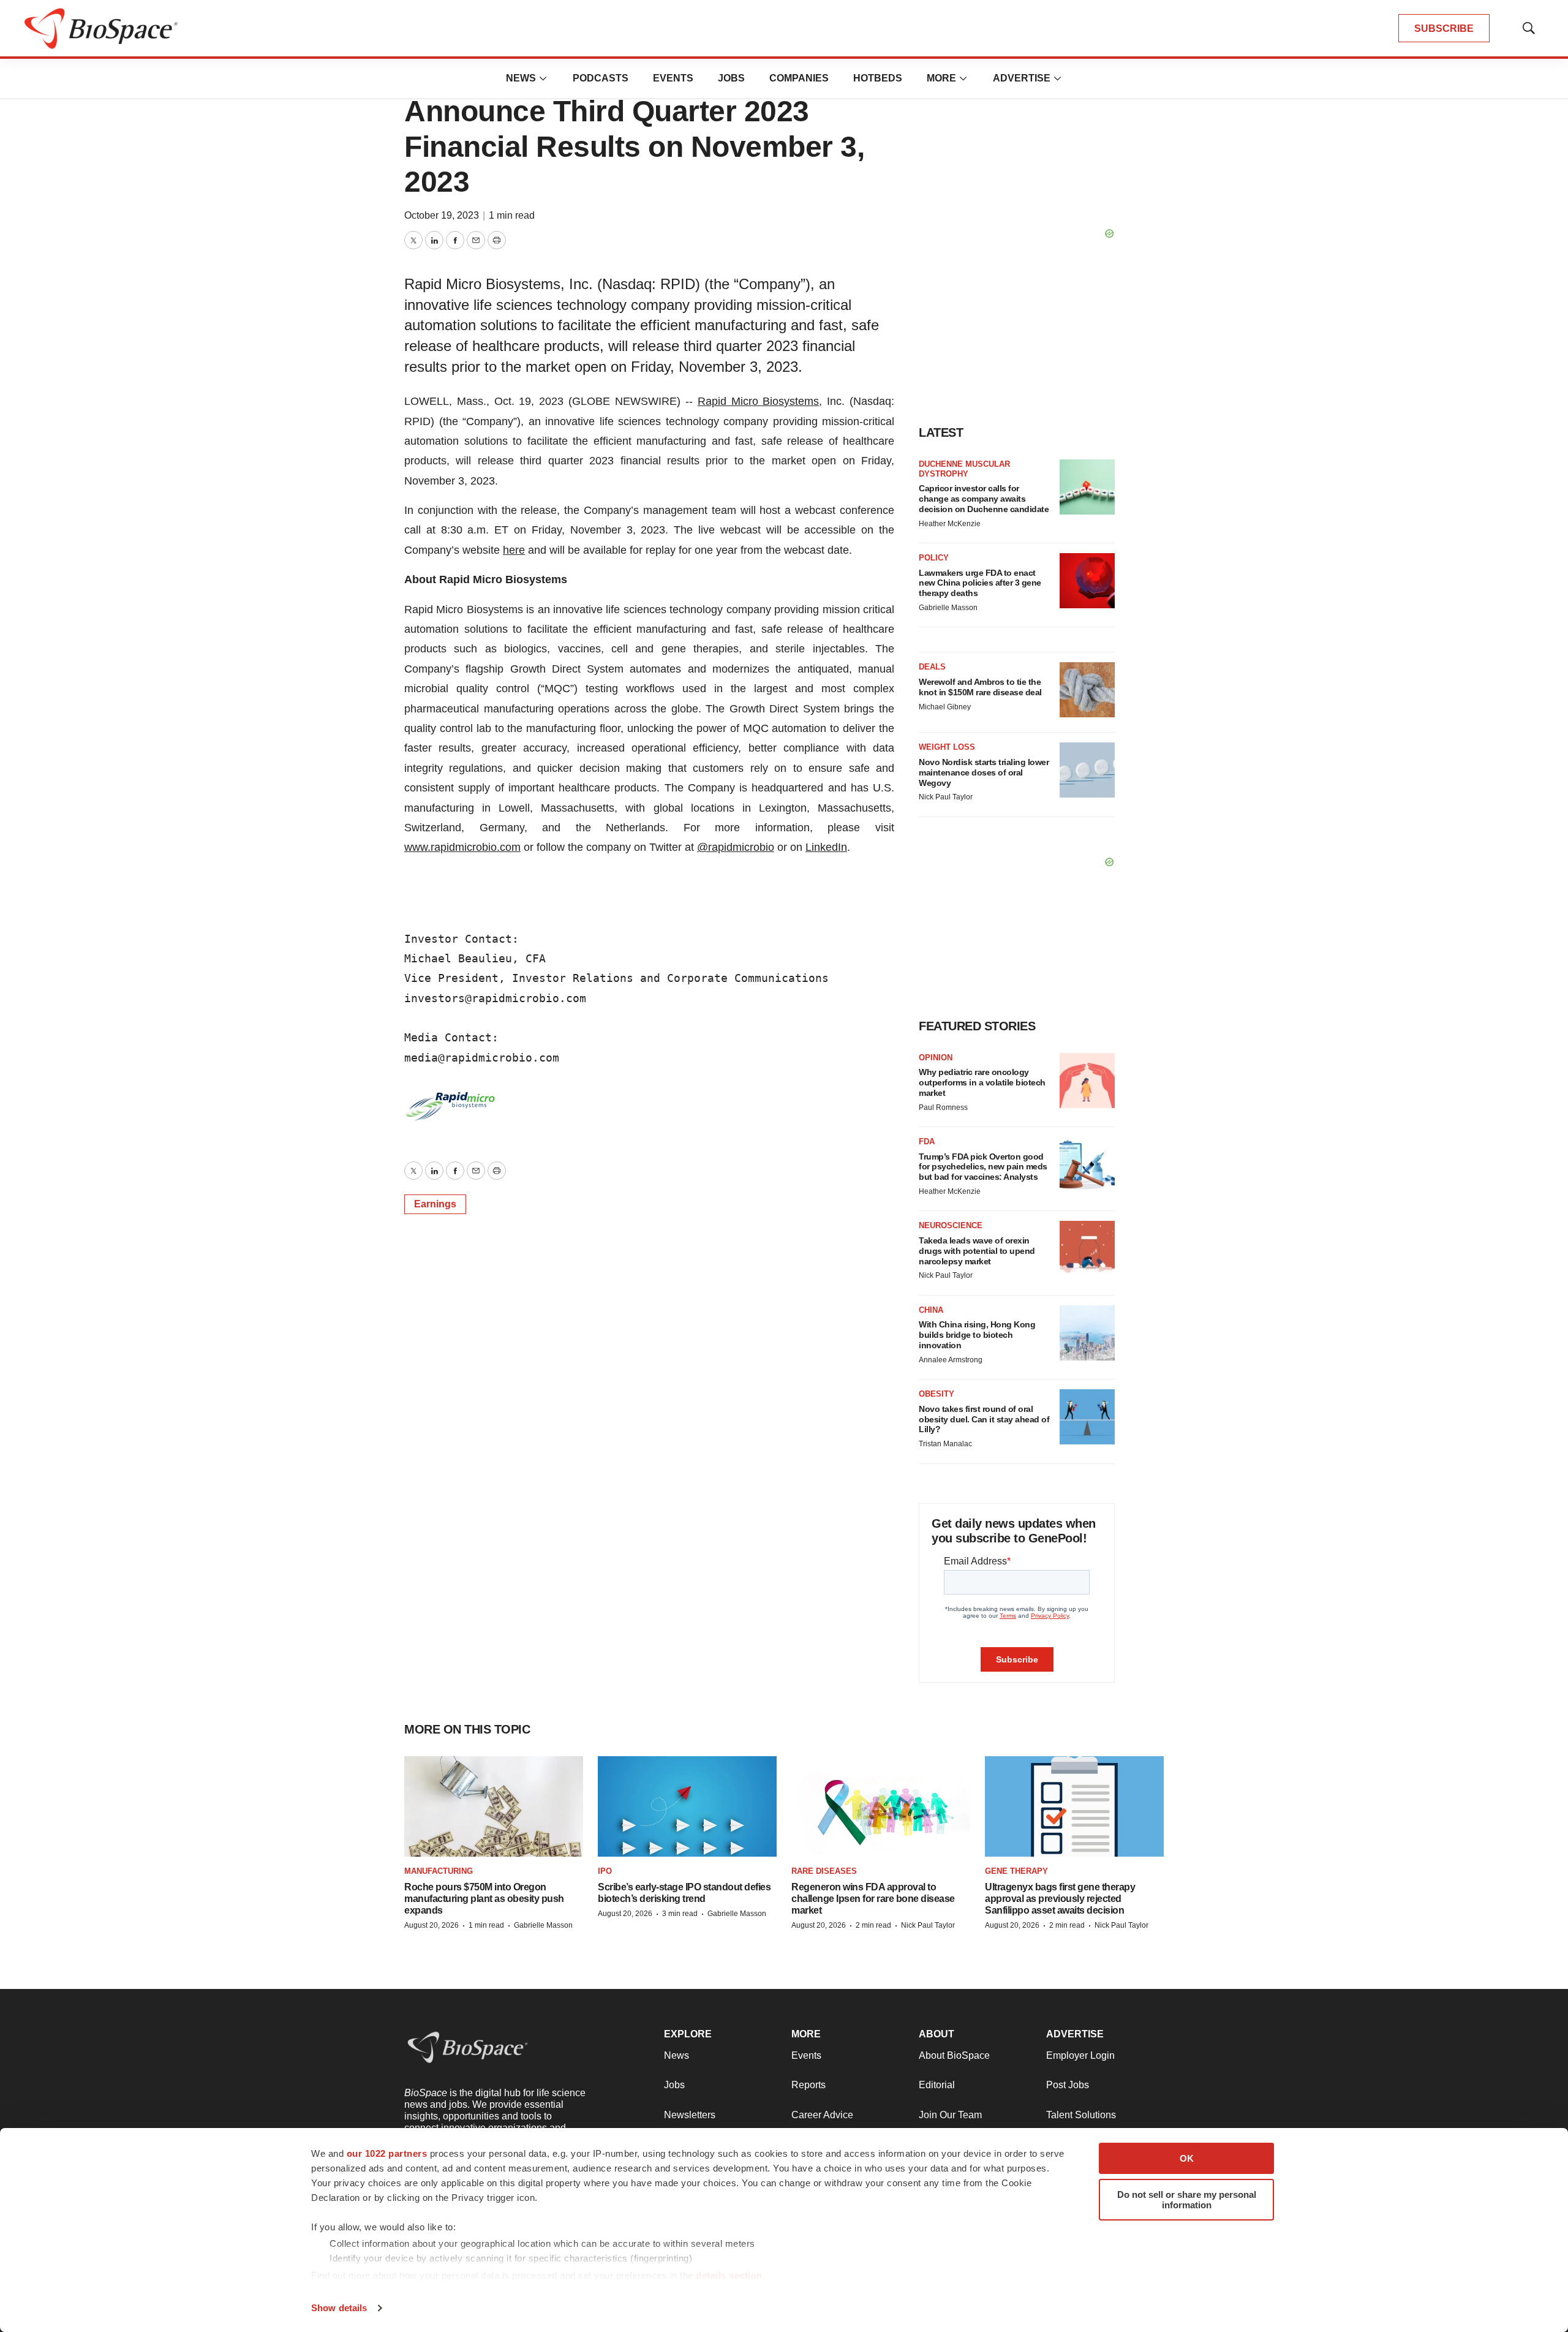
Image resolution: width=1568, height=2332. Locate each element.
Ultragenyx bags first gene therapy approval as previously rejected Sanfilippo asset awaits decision (1060, 1899)
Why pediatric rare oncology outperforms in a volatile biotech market (982, 1082)
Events (673, 78)
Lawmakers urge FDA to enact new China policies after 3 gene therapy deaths (980, 583)
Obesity (937, 1394)
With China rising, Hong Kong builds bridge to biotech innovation (977, 1335)
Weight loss (947, 747)
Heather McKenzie (950, 524)
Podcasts (601, 78)
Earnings (435, 1204)
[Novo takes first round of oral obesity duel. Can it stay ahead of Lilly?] (1087, 1417)
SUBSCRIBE (1444, 28)
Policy (934, 558)
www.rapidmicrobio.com (462, 847)
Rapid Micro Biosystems (759, 401)
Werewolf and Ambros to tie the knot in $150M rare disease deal (980, 687)
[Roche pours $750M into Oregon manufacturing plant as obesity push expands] (494, 1807)
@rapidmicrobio (736, 847)
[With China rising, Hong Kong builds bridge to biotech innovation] (1087, 1333)
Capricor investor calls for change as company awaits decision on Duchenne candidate (984, 499)
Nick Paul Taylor (946, 797)
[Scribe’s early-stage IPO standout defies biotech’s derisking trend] (687, 1807)
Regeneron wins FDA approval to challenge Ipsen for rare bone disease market (873, 1899)
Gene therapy (1016, 1871)
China (931, 1310)
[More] (543, 78)
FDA (927, 1141)
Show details (339, 2308)
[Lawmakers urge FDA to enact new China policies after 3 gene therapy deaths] (1087, 581)
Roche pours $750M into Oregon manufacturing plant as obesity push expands (484, 1899)
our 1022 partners (387, 2153)
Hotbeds (878, 78)
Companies (799, 78)
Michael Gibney (945, 707)
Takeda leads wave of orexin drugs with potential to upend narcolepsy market (977, 1251)
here (514, 550)
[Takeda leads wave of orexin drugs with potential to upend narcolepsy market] (1087, 1248)
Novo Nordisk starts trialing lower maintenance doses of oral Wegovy (984, 772)
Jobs (731, 78)
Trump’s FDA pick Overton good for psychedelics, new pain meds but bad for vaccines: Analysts (983, 1167)
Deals (932, 667)
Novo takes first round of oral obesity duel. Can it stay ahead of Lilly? (984, 1419)
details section (729, 2275)
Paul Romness (943, 1108)
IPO (605, 1871)
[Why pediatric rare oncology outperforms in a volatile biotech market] (1087, 1081)
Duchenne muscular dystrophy (964, 469)
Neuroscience (951, 1225)
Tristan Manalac (945, 1444)
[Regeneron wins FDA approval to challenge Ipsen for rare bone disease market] (881, 1807)
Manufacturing (439, 1871)
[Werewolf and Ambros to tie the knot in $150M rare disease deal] (1087, 690)
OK (1187, 2158)
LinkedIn (826, 847)
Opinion (936, 1058)
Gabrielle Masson (948, 608)
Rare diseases (824, 1871)
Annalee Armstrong (951, 1360)
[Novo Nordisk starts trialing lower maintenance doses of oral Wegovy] (1087, 770)
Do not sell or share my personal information (1187, 2200)
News (521, 78)
